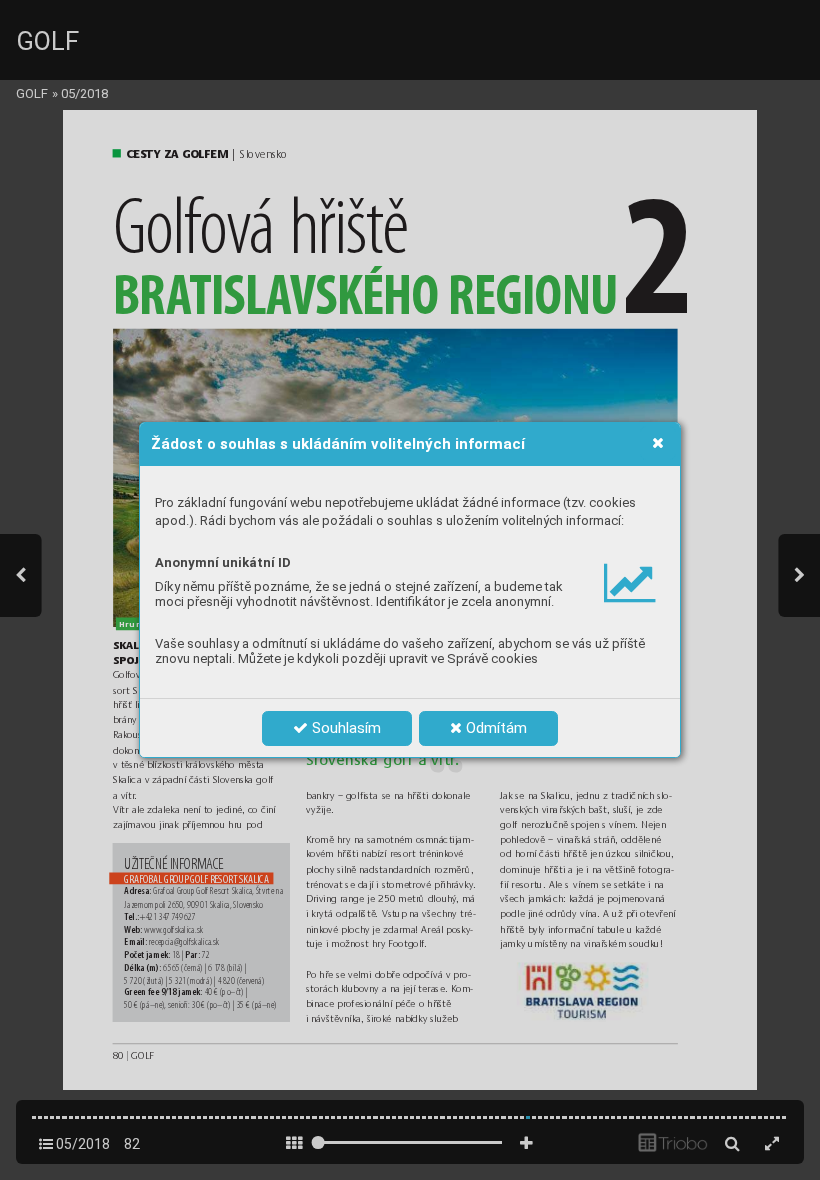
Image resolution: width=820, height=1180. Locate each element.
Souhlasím (344, 728)
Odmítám (494, 728)
